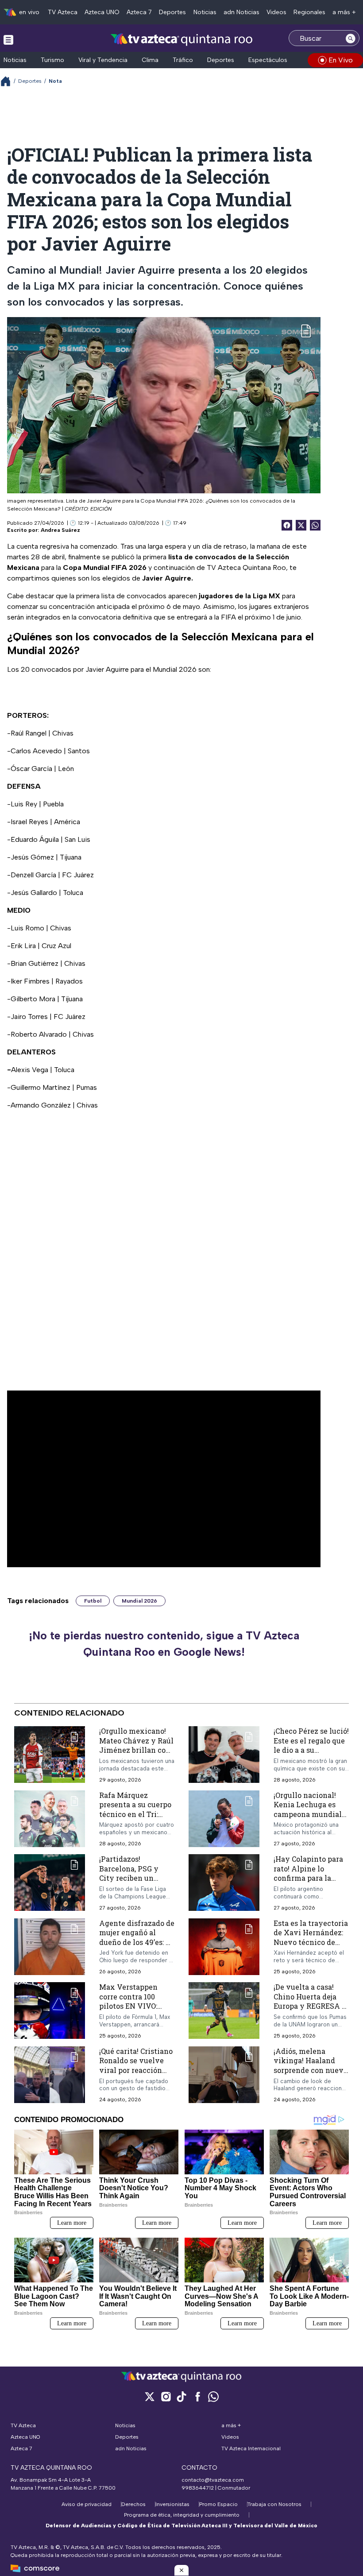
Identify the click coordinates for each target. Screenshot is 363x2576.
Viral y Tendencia (103, 60)
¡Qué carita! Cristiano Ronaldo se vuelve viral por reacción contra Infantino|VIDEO (136, 2070)
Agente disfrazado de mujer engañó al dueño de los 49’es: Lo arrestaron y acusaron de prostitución (137, 1947)
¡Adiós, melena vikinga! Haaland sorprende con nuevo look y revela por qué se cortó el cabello (311, 2070)
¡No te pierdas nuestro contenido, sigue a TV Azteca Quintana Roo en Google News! (164, 1644)
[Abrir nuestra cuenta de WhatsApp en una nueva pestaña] (213, 2396)
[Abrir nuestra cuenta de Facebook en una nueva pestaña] (197, 2396)
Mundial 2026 (139, 1601)
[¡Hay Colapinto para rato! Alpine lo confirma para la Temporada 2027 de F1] (224, 1883)
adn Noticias (241, 12)
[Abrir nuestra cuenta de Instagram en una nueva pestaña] (166, 2396)
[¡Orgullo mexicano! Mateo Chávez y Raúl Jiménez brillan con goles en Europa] (50, 1755)
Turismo (52, 60)
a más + (344, 12)
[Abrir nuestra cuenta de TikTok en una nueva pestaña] (181, 2396)
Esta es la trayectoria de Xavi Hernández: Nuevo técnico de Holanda (311, 1937)
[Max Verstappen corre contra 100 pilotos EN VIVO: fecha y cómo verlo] (50, 2011)
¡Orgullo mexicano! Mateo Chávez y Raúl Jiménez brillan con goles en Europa (136, 1745)
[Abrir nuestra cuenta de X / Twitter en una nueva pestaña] (150, 2396)
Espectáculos (268, 60)
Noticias (205, 12)
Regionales (309, 12)
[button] (181, 2570)
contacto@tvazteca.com (213, 2480)
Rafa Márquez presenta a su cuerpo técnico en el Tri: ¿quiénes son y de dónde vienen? (135, 1814)
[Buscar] (351, 38)
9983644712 (198, 2488)
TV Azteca (63, 12)
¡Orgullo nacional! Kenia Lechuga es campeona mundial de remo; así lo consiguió (308, 1814)
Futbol (93, 1601)
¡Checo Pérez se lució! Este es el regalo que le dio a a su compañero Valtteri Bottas (311, 1750)
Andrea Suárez (60, 530)
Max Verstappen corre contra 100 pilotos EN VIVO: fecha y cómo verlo (133, 2001)
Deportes (172, 12)
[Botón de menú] (8, 39)
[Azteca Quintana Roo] (182, 39)
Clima (150, 60)
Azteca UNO (102, 12)
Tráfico (183, 60)
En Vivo (341, 60)
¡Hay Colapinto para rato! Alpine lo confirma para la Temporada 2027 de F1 (308, 1878)
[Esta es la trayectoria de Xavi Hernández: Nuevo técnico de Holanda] (224, 1947)
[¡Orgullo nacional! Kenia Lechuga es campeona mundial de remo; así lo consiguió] (224, 1819)
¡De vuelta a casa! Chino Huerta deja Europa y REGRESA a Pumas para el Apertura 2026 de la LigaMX (310, 2011)
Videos (276, 12)
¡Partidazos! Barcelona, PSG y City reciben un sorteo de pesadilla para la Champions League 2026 (132, 1883)
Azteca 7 (139, 12)
